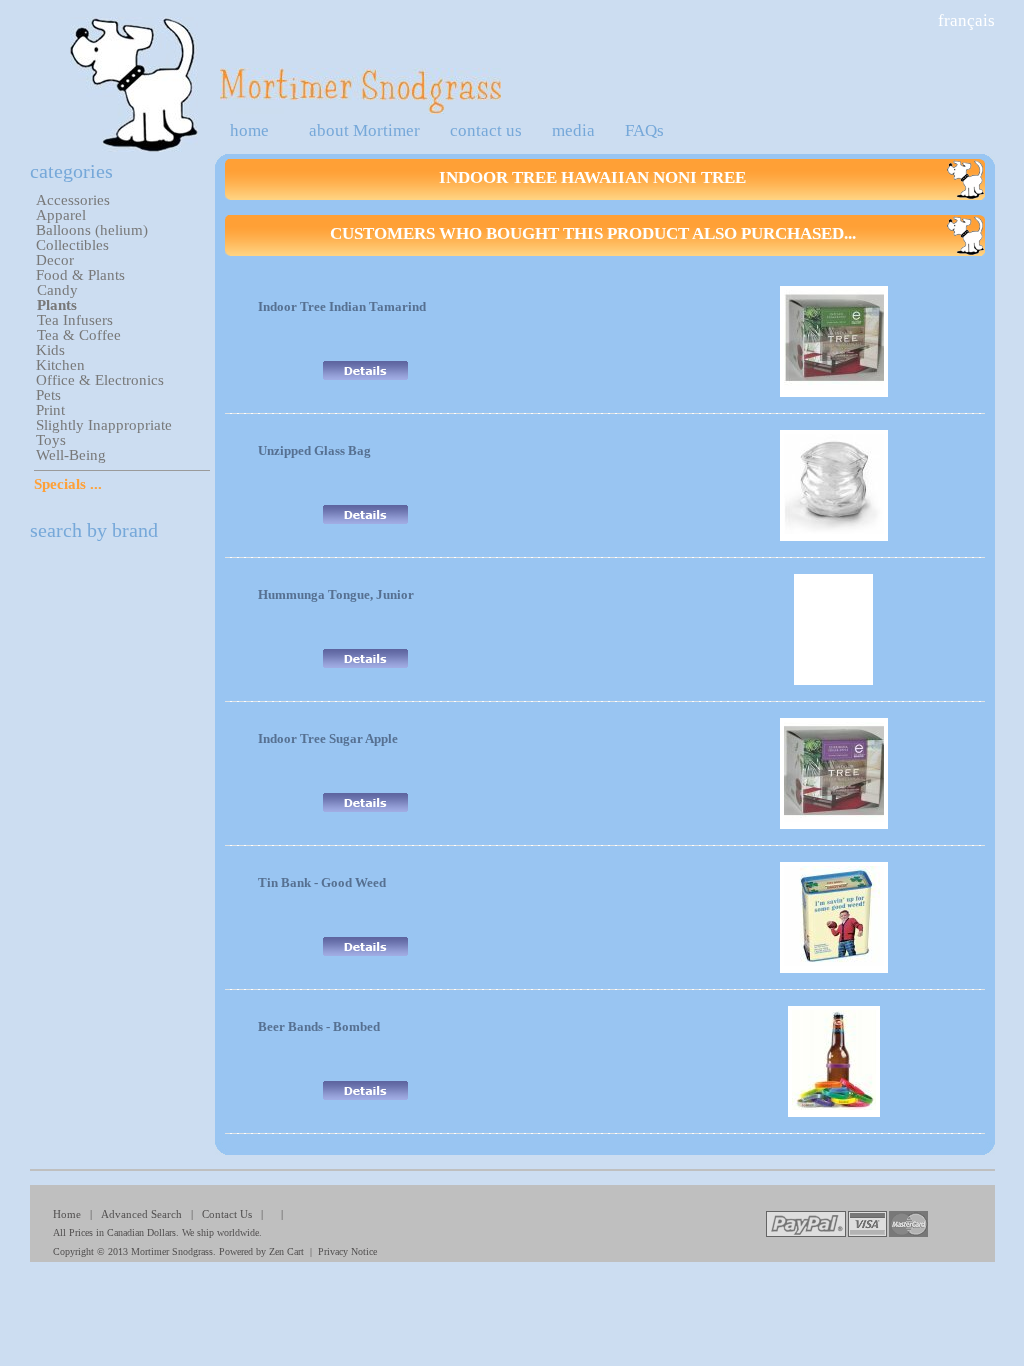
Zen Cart (286, 1251)
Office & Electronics (100, 380)
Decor (55, 260)
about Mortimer (364, 130)
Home (67, 1214)
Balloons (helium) (92, 230)
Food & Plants (80, 275)
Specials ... (68, 484)
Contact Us (227, 1214)
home (249, 130)
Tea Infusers (75, 320)
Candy (57, 290)
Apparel (61, 215)
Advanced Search (141, 1214)
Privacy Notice (347, 1251)
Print (50, 410)
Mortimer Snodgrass (172, 1251)
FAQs (644, 130)
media (573, 130)
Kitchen (60, 365)
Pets (48, 395)
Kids (50, 350)
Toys (51, 440)
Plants (57, 305)
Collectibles (72, 245)
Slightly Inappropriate (104, 425)
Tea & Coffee (79, 335)
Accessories (73, 200)
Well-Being (71, 455)
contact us (486, 130)
